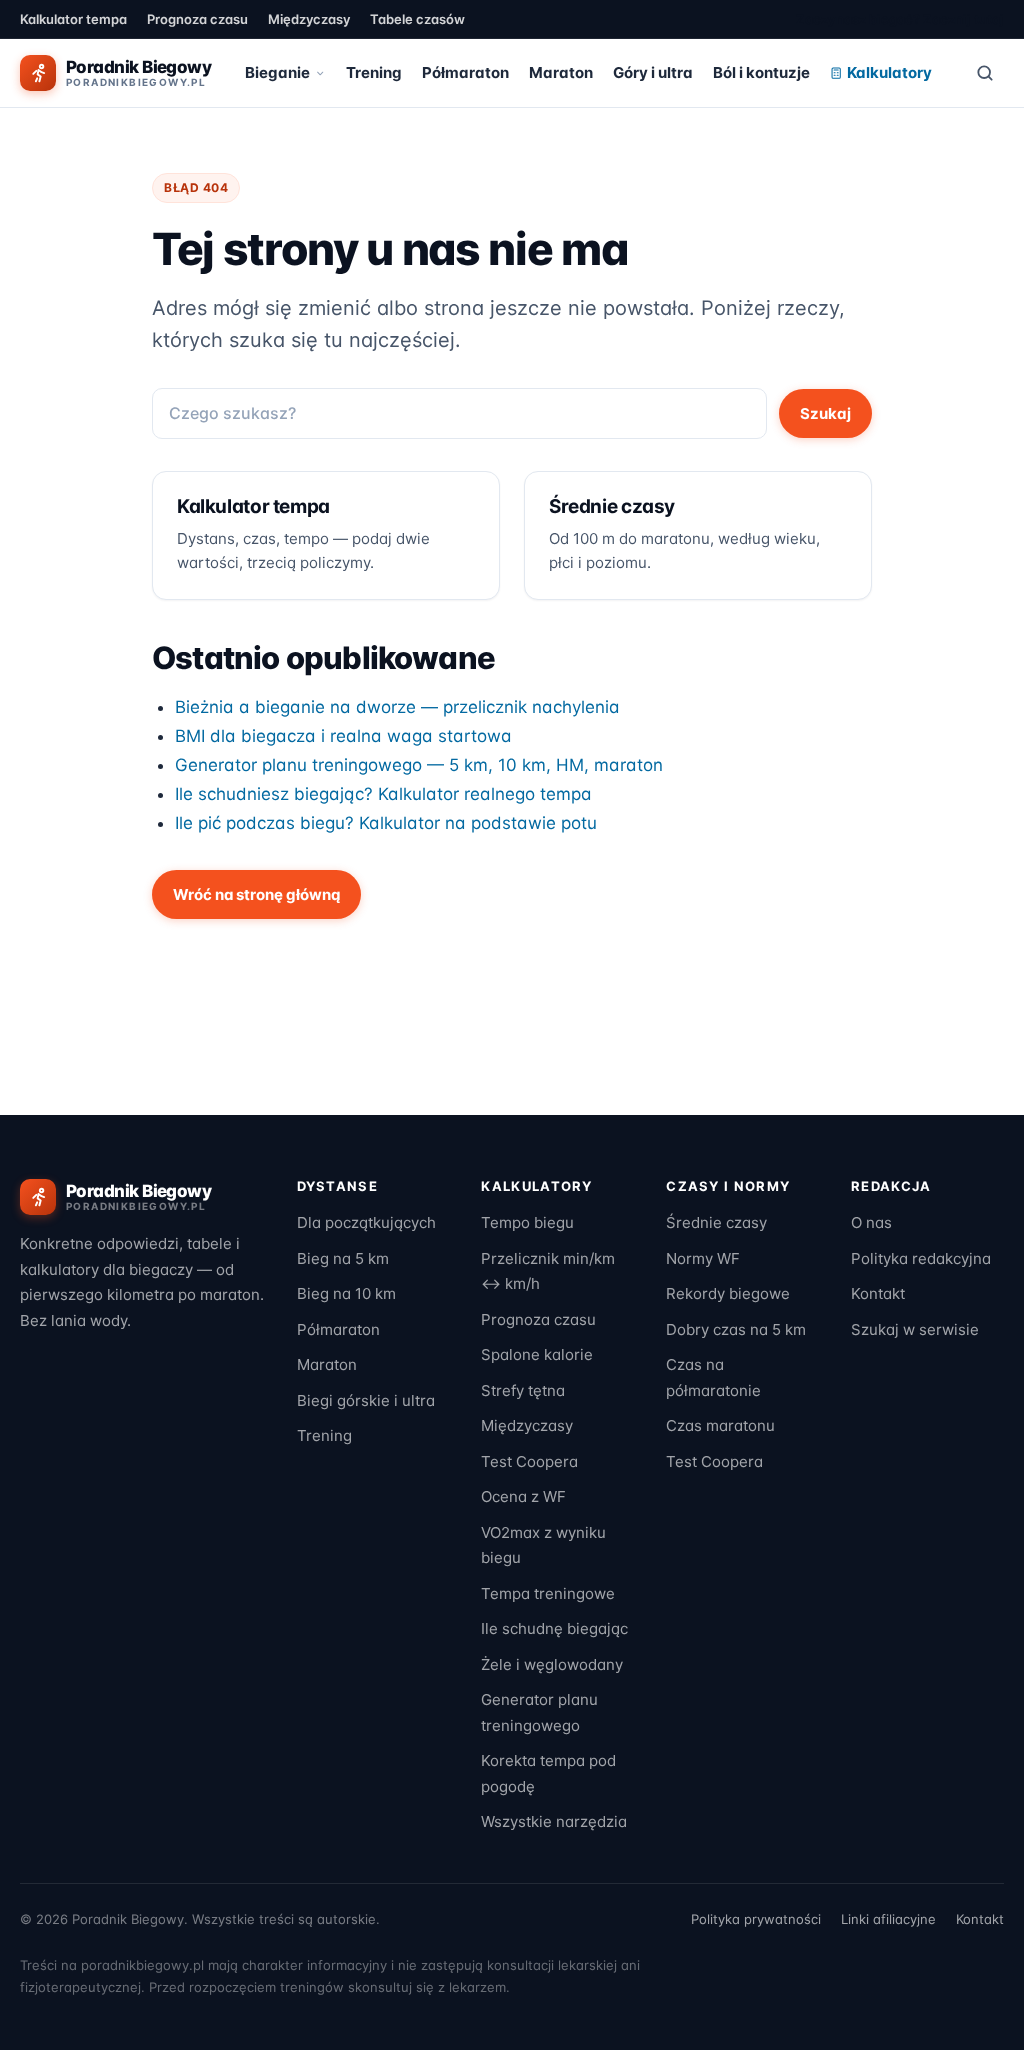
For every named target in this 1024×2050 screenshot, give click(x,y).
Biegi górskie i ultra (366, 1400)
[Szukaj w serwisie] (985, 73)
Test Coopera (529, 1461)
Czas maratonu (720, 1425)
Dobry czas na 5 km (736, 1329)
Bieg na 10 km (346, 1293)
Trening (374, 72)
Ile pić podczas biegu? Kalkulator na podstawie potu (386, 823)
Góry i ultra (653, 72)
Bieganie (277, 72)
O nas (871, 1222)
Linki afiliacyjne (888, 1919)
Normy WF (703, 1258)
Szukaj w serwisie (915, 1329)
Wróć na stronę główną (256, 894)
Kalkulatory (889, 72)
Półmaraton (465, 72)
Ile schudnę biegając (554, 1628)
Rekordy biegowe (728, 1293)
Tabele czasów (417, 19)
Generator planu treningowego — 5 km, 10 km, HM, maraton (419, 765)
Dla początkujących (366, 1222)
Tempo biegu (527, 1222)
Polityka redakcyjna (921, 1258)
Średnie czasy (716, 1222)
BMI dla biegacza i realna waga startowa (343, 736)
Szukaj (825, 413)
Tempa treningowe (548, 1593)
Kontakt (878, 1293)
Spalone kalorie (537, 1354)
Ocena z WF (523, 1496)
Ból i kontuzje (761, 72)
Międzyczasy (309, 19)
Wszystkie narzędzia (554, 1821)
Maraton (561, 72)
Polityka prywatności (756, 1919)
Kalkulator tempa (73, 19)
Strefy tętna (523, 1390)
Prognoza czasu (197, 19)
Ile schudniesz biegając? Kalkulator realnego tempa (383, 794)
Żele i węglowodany (552, 1664)
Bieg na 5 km (343, 1258)
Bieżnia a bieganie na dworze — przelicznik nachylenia (397, 707)
